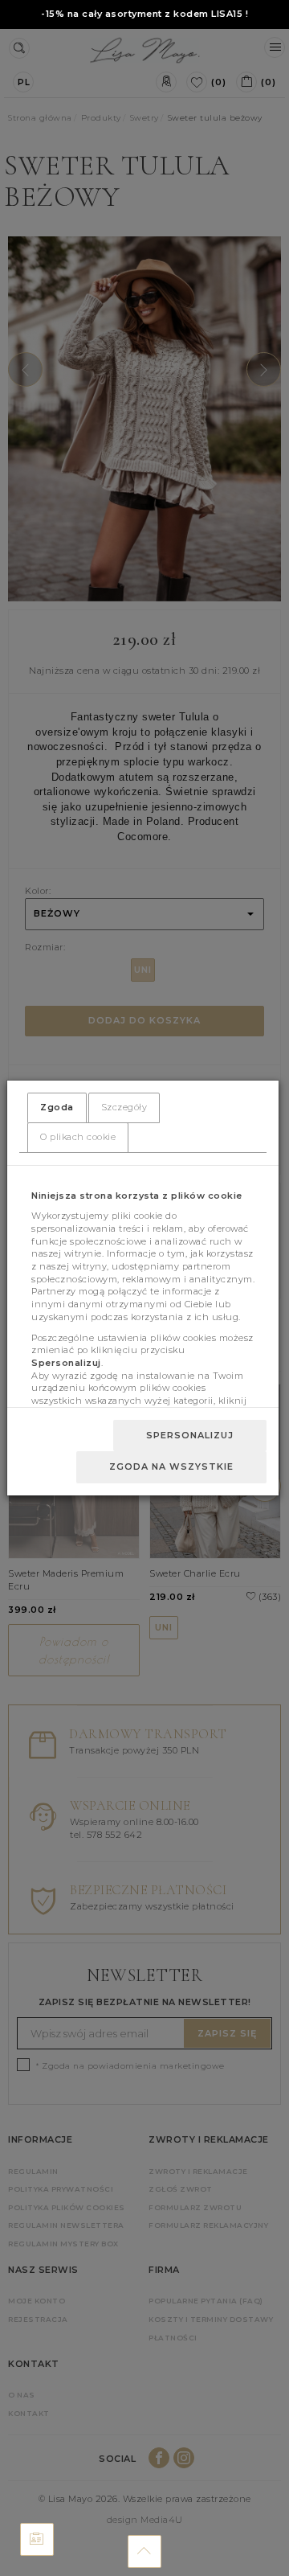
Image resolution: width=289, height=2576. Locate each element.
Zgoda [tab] (57, 1107)
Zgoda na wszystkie (171, 1466)
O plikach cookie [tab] (78, 1137)
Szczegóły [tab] (124, 1107)
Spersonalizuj (190, 1435)
